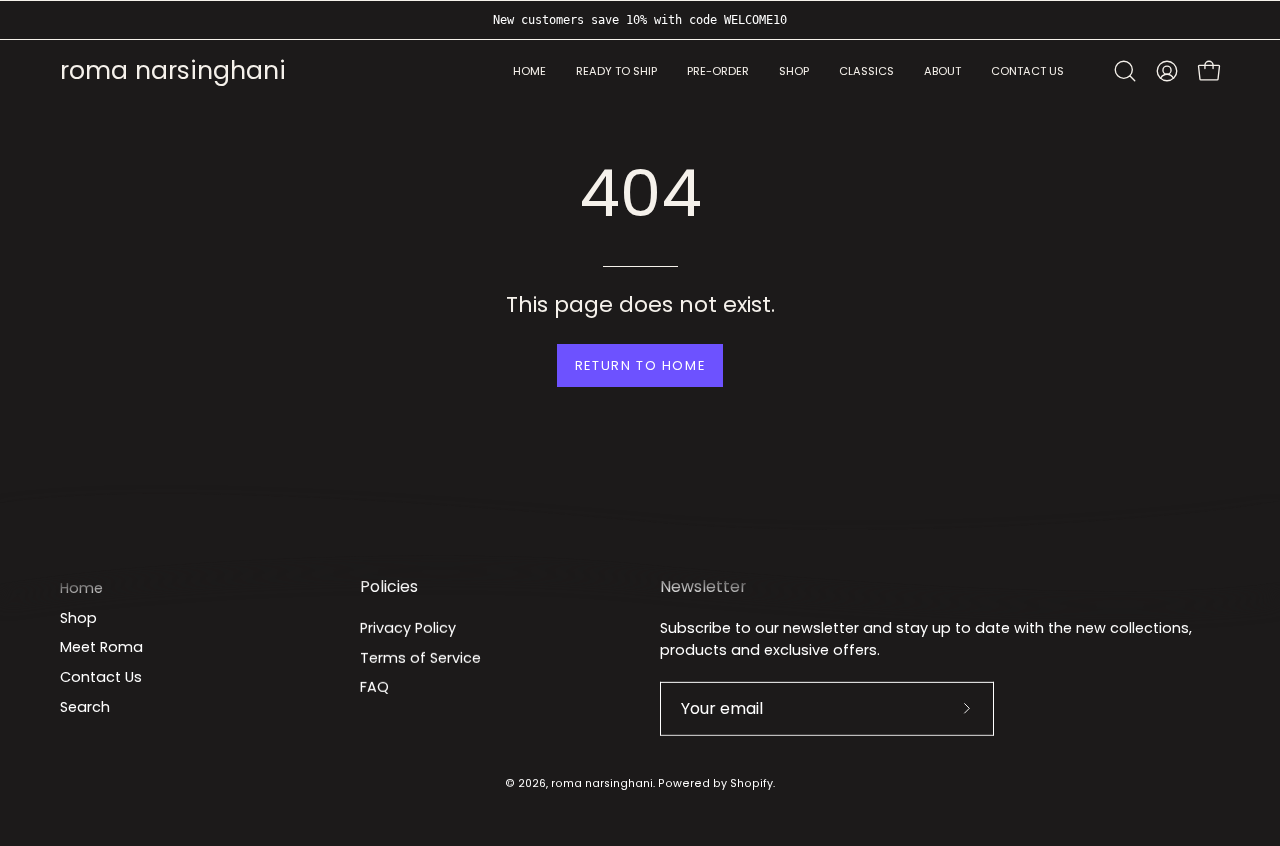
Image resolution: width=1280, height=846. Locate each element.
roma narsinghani (173, 71)
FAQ (374, 687)
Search (85, 707)
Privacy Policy (408, 628)
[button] (942, 71)
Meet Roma (101, 647)
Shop (78, 618)
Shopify (751, 783)
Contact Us (101, 677)
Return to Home (640, 365)
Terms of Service (420, 657)
